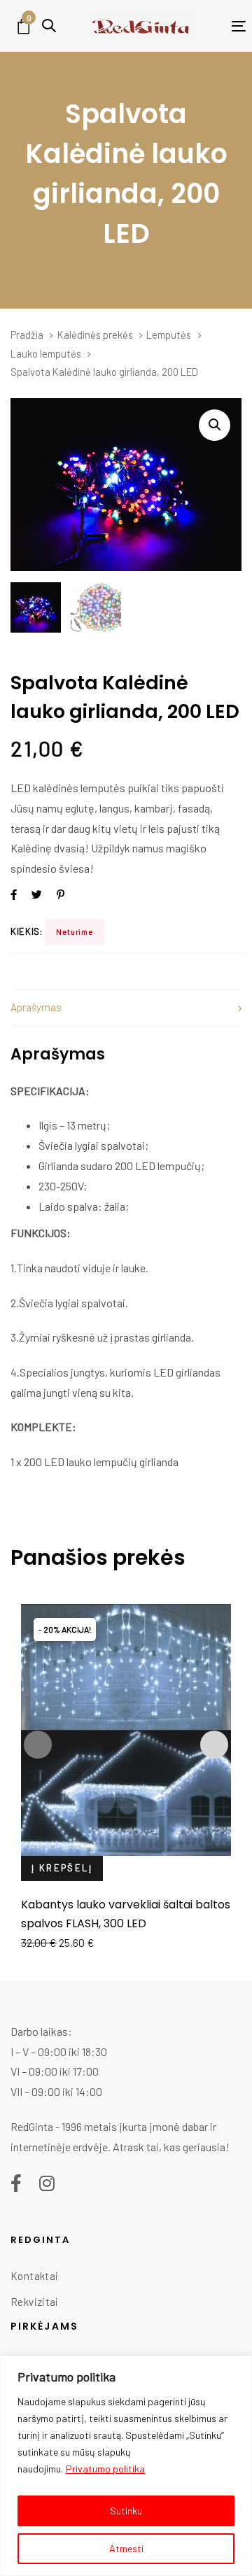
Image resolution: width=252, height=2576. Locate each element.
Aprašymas (36, 1007)
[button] (49, 26)
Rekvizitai (35, 2302)
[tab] (126, 1007)
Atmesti (126, 2548)
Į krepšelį (62, 1868)
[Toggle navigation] (220, 26)
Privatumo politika (105, 2469)
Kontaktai (34, 2276)
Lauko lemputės (46, 353)
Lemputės (169, 335)
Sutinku (126, 2511)
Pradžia (27, 335)
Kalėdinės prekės (95, 335)
